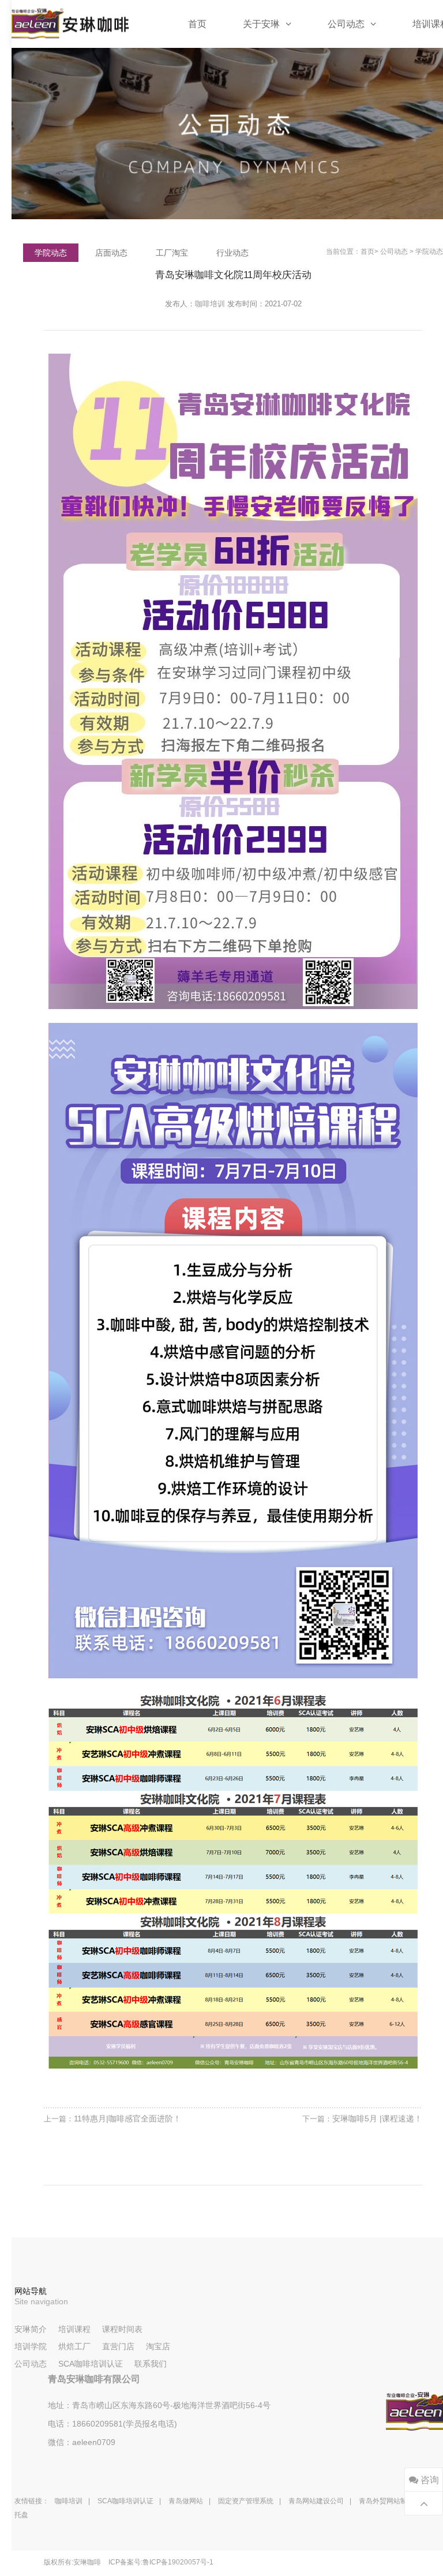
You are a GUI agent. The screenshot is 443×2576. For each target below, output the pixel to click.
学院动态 (429, 252)
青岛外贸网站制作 (386, 2501)
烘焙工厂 (74, 2346)
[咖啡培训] (70, 24)
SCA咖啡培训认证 (91, 2364)
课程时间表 (122, 2329)
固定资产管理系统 (246, 2501)
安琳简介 (31, 2329)
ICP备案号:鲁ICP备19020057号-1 (161, 2562)
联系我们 (151, 2364)
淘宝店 (158, 2346)
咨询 (429, 2480)
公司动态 (346, 24)
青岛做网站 (186, 2501)
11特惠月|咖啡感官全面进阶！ (127, 2118)
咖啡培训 (210, 304)
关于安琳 (261, 24)
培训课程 (74, 2329)
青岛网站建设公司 (316, 2501)
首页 (197, 24)
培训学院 (31, 2346)
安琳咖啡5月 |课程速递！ (377, 2118)
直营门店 (118, 2346)
